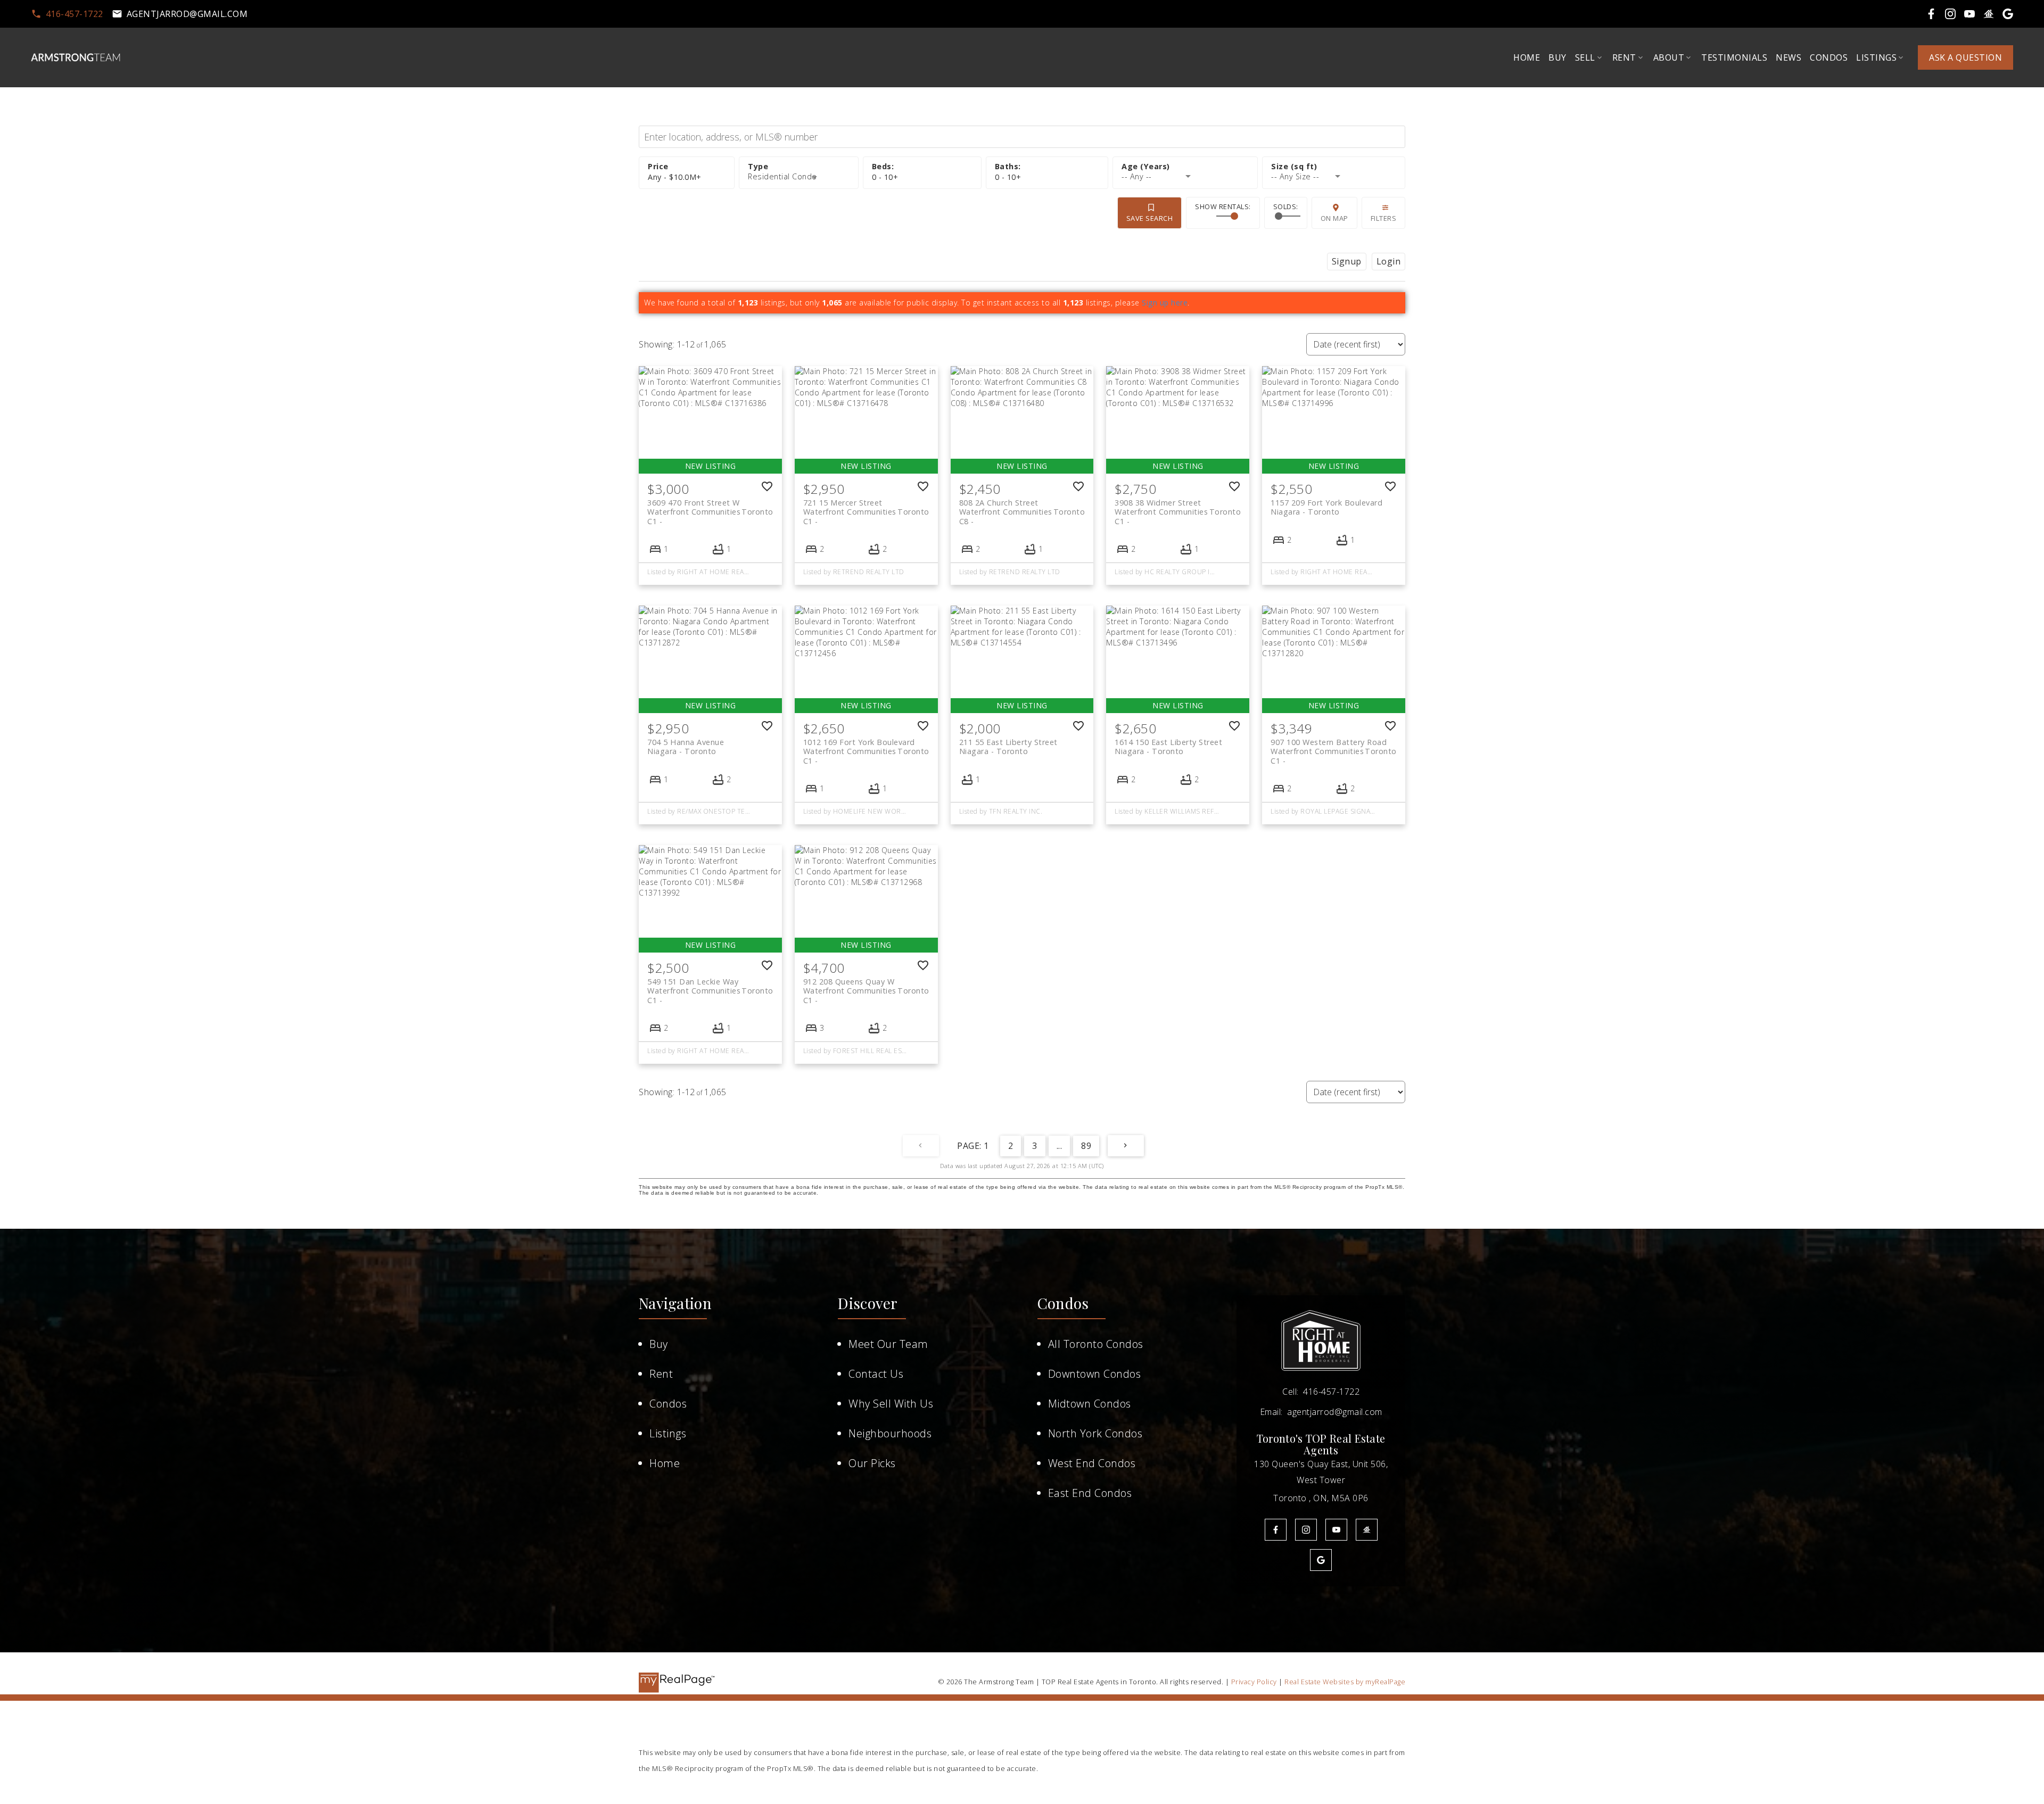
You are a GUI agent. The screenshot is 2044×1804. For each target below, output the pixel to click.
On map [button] (1334, 218)
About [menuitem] (1669, 57)
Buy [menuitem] (1557, 57)
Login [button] (1389, 261)
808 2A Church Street (1022, 507)
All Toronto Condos (1096, 1344)
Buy (659, 1344)
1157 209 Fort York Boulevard (1326, 507)
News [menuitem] (1789, 57)
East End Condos (1090, 1493)
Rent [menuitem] (1624, 57)
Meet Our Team (888, 1344)
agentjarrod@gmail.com (187, 14)
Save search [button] (1150, 218)
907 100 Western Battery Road (1334, 747)
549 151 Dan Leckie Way (710, 986)
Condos (668, 1404)
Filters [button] (1384, 218)
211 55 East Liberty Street (1008, 747)
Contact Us (876, 1374)
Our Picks (872, 1463)
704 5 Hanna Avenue (686, 747)
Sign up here (1165, 303)
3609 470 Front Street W (710, 507)
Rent (661, 1374)
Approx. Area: (1334, 167)
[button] (67, 14)
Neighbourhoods (890, 1433)
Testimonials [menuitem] (1734, 57)
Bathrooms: (1008, 177)
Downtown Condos (1095, 1374)
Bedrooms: (885, 177)
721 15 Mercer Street (866, 507)
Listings (668, 1433)
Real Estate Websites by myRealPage (1345, 1682)
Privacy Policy (1254, 1682)
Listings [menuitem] (1876, 57)
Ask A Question (1965, 57)
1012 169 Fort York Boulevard (866, 747)
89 (1086, 1146)
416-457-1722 (75, 14)
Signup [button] (1347, 261)
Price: (675, 177)
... (1060, 1146)
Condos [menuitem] (1829, 57)
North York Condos (1095, 1433)
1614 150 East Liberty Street (1168, 747)
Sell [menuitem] (1585, 57)
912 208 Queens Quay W (866, 986)
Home (665, 1463)
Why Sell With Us (891, 1404)
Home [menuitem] (1527, 57)
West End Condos (1092, 1463)
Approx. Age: (1185, 167)
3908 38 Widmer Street (1178, 507)
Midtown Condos (1090, 1404)
